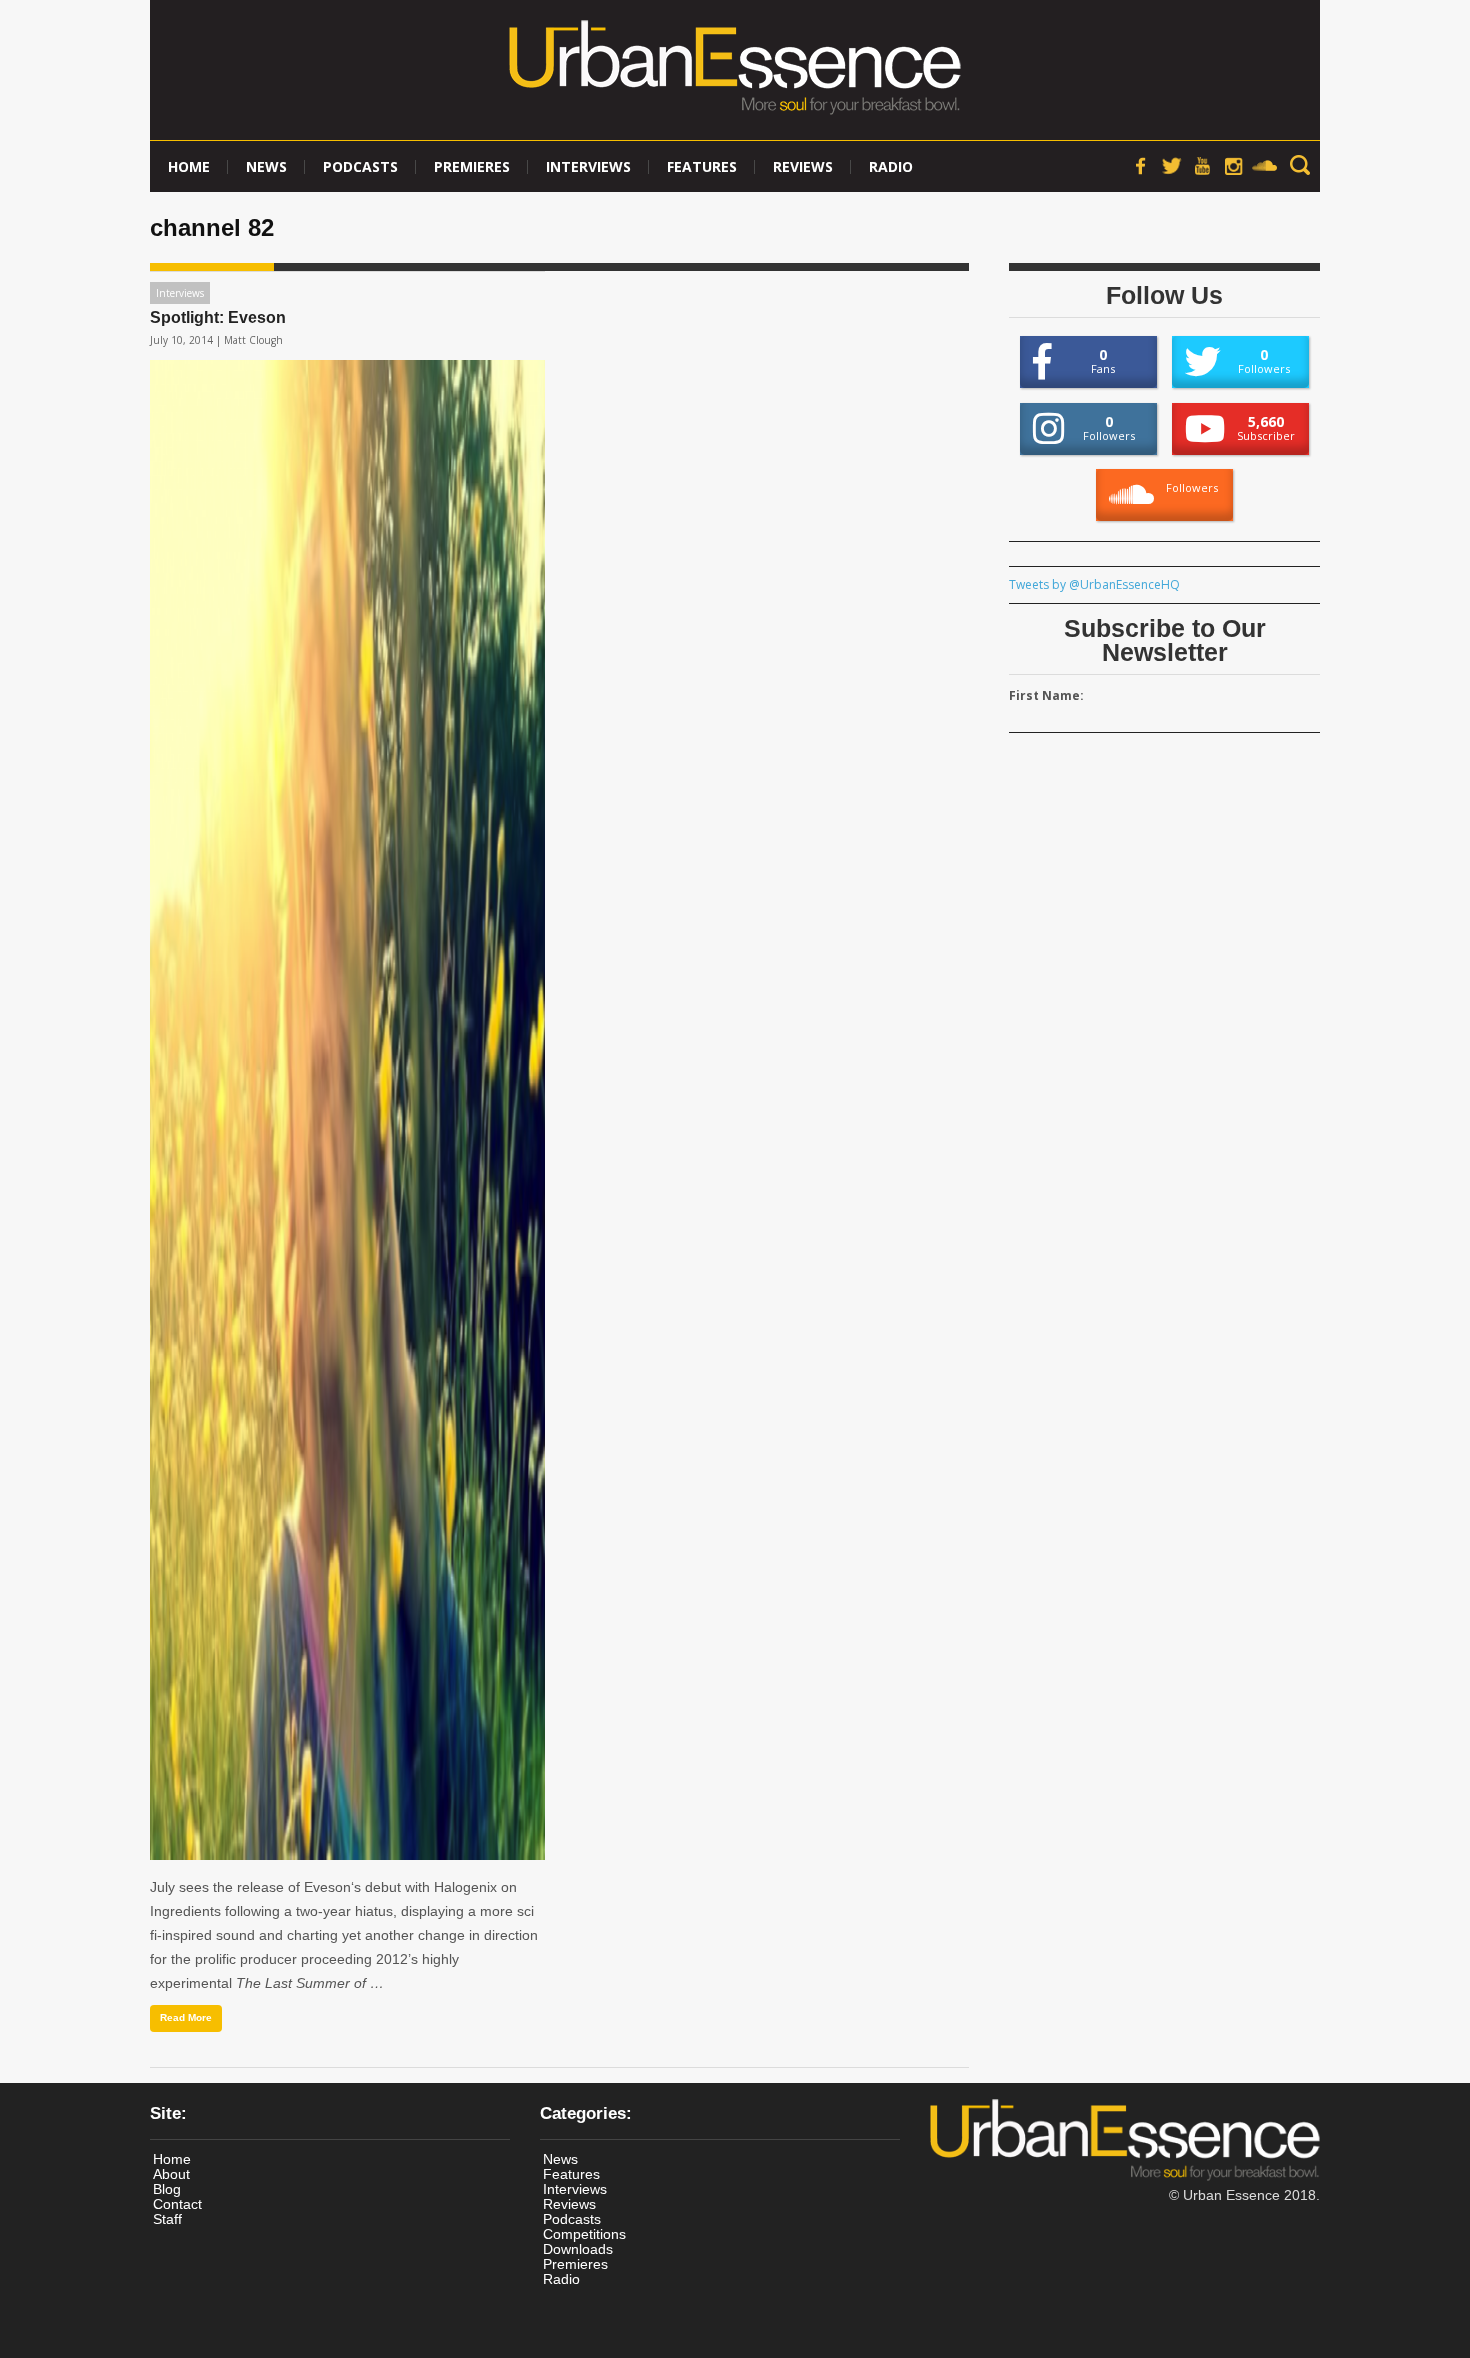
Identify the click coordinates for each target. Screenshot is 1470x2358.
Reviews (803, 166)
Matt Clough (253, 340)
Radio (891, 166)
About (171, 2174)
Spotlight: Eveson (218, 317)
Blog (167, 2189)
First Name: (1046, 695)
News (266, 166)
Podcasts (360, 166)
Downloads (578, 2249)
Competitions (584, 2234)
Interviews (588, 166)
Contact (177, 2204)
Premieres (472, 166)
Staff (167, 2219)
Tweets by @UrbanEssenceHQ (1094, 584)
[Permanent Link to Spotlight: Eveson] (347, 1110)
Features (702, 166)
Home (189, 166)
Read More (186, 2017)
